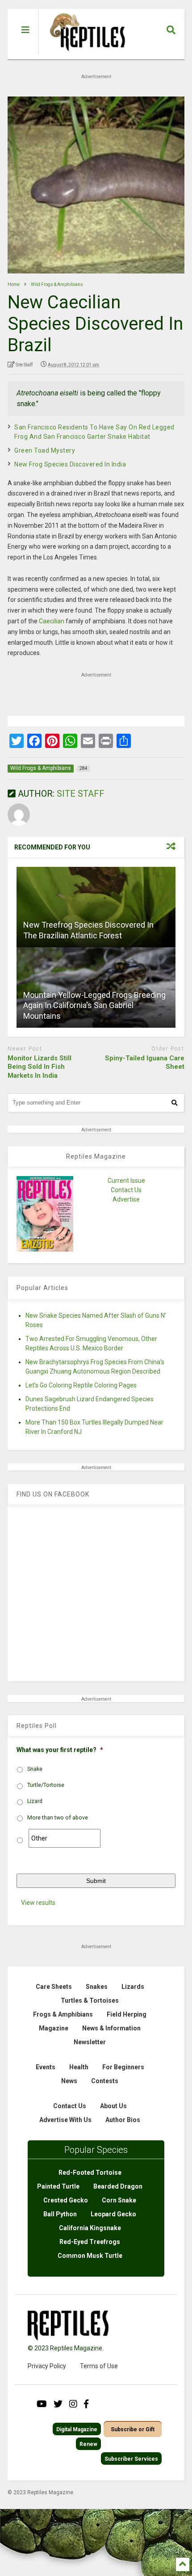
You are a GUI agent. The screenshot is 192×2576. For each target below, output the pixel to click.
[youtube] (42, 2404)
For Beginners (123, 2067)
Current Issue (126, 1181)
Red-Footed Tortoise (90, 2173)
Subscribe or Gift (133, 2429)
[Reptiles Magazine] (84, 55)
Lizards (133, 1987)
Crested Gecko (66, 2200)
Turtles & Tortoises (90, 2000)
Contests (105, 2081)
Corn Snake (119, 2200)
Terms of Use (99, 2366)
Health (79, 2067)
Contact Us (126, 1190)
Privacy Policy (47, 2366)
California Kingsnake (90, 2228)
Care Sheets (54, 1987)
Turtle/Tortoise (46, 1785)
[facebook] (86, 2404)
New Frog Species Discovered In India (70, 464)
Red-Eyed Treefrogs (90, 2242)
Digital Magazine (77, 2429)
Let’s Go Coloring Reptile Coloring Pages (81, 1385)
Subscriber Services (131, 2459)
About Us (113, 2106)
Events (46, 2067)
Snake (35, 1769)
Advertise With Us (65, 2120)
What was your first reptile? (60, 1750)
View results (38, 1903)
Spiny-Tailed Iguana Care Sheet (145, 1063)
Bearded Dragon (118, 2186)
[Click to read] (96, 907)
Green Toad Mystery (45, 450)
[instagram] (73, 2404)
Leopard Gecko (113, 2214)
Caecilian (52, 621)
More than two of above (58, 1818)
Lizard (35, 1801)
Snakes (97, 1987)
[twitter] (58, 2404)
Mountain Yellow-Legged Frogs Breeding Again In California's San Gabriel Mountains (94, 1005)
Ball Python (60, 2214)
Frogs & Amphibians (63, 2014)
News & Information (111, 2028)
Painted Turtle (58, 2186)
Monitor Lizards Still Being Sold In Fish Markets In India (40, 1067)
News (69, 2081)
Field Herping (127, 2014)
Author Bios (123, 2120)
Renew (88, 2444)
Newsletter (90, 2042)
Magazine (54, 2028)
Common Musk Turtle (90, 2256)
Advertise (126, 1199)
